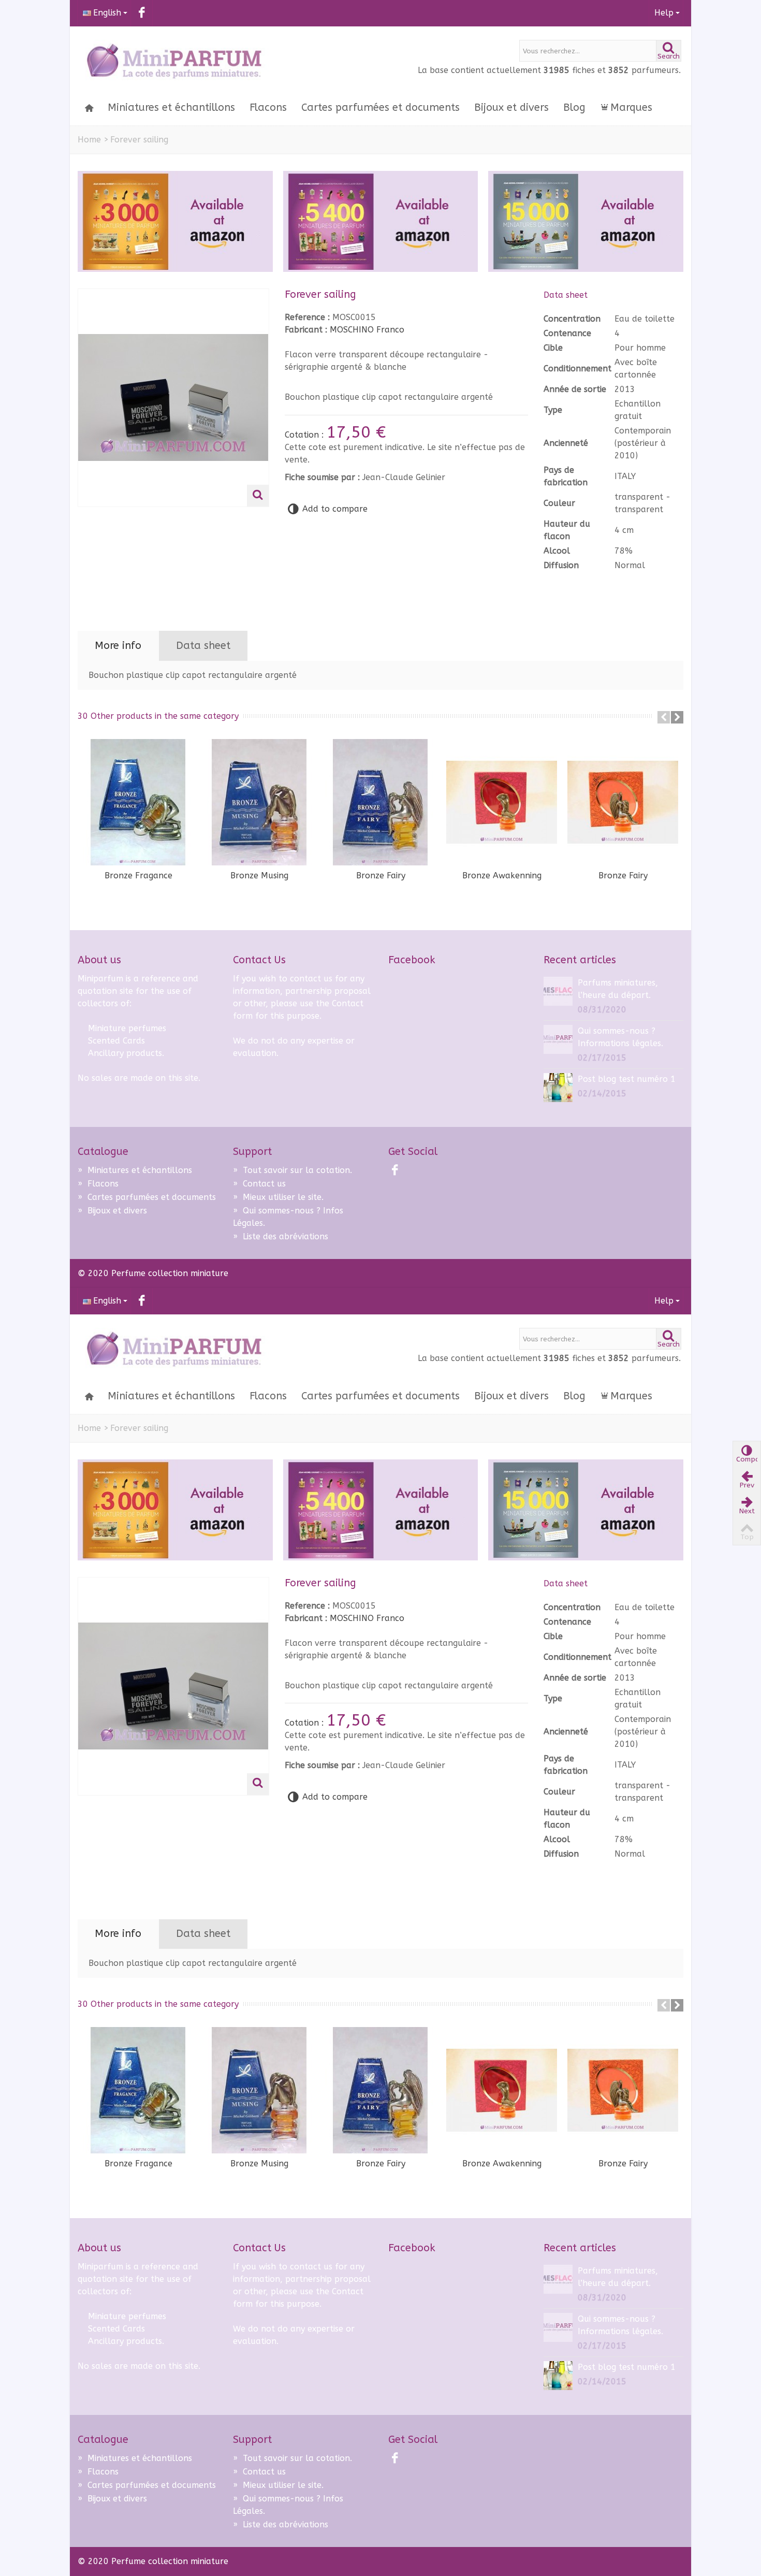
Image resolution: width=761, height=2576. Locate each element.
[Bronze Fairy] (380, 802)
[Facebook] (142, 13)
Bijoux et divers (511, 107)
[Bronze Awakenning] (502, 802)
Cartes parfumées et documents (380, 107)
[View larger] (258, 496)
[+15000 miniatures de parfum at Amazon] (586, 221)
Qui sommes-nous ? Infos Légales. (288, 1217)
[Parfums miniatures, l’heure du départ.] (558, 990)
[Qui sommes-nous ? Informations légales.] (558, 1039)
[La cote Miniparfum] (173, 62)
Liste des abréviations (281, 1236)
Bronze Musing (259, 875)
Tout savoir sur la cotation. (292, 1170)
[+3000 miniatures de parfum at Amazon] (175, 221)
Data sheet (203, 646)
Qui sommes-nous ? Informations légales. (620, 1037)
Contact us (259, 1184)
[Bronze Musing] (259, 802)
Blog (574, 107)
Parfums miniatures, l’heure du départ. (618, 989)
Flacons (268, 107)
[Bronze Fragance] (138, 802)
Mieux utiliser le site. (278, 1197)
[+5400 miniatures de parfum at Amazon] (381, 221)
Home (89, 140)
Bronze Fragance (138, 875)
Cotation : (305, 435)
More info (118, 646)
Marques (631, 107)
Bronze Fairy (381, 875)
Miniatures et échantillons (171, 107)
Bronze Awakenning (502, 875)
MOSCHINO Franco (367, 330)
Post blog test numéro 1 (627, 1079)
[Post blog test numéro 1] (558, 1087)
